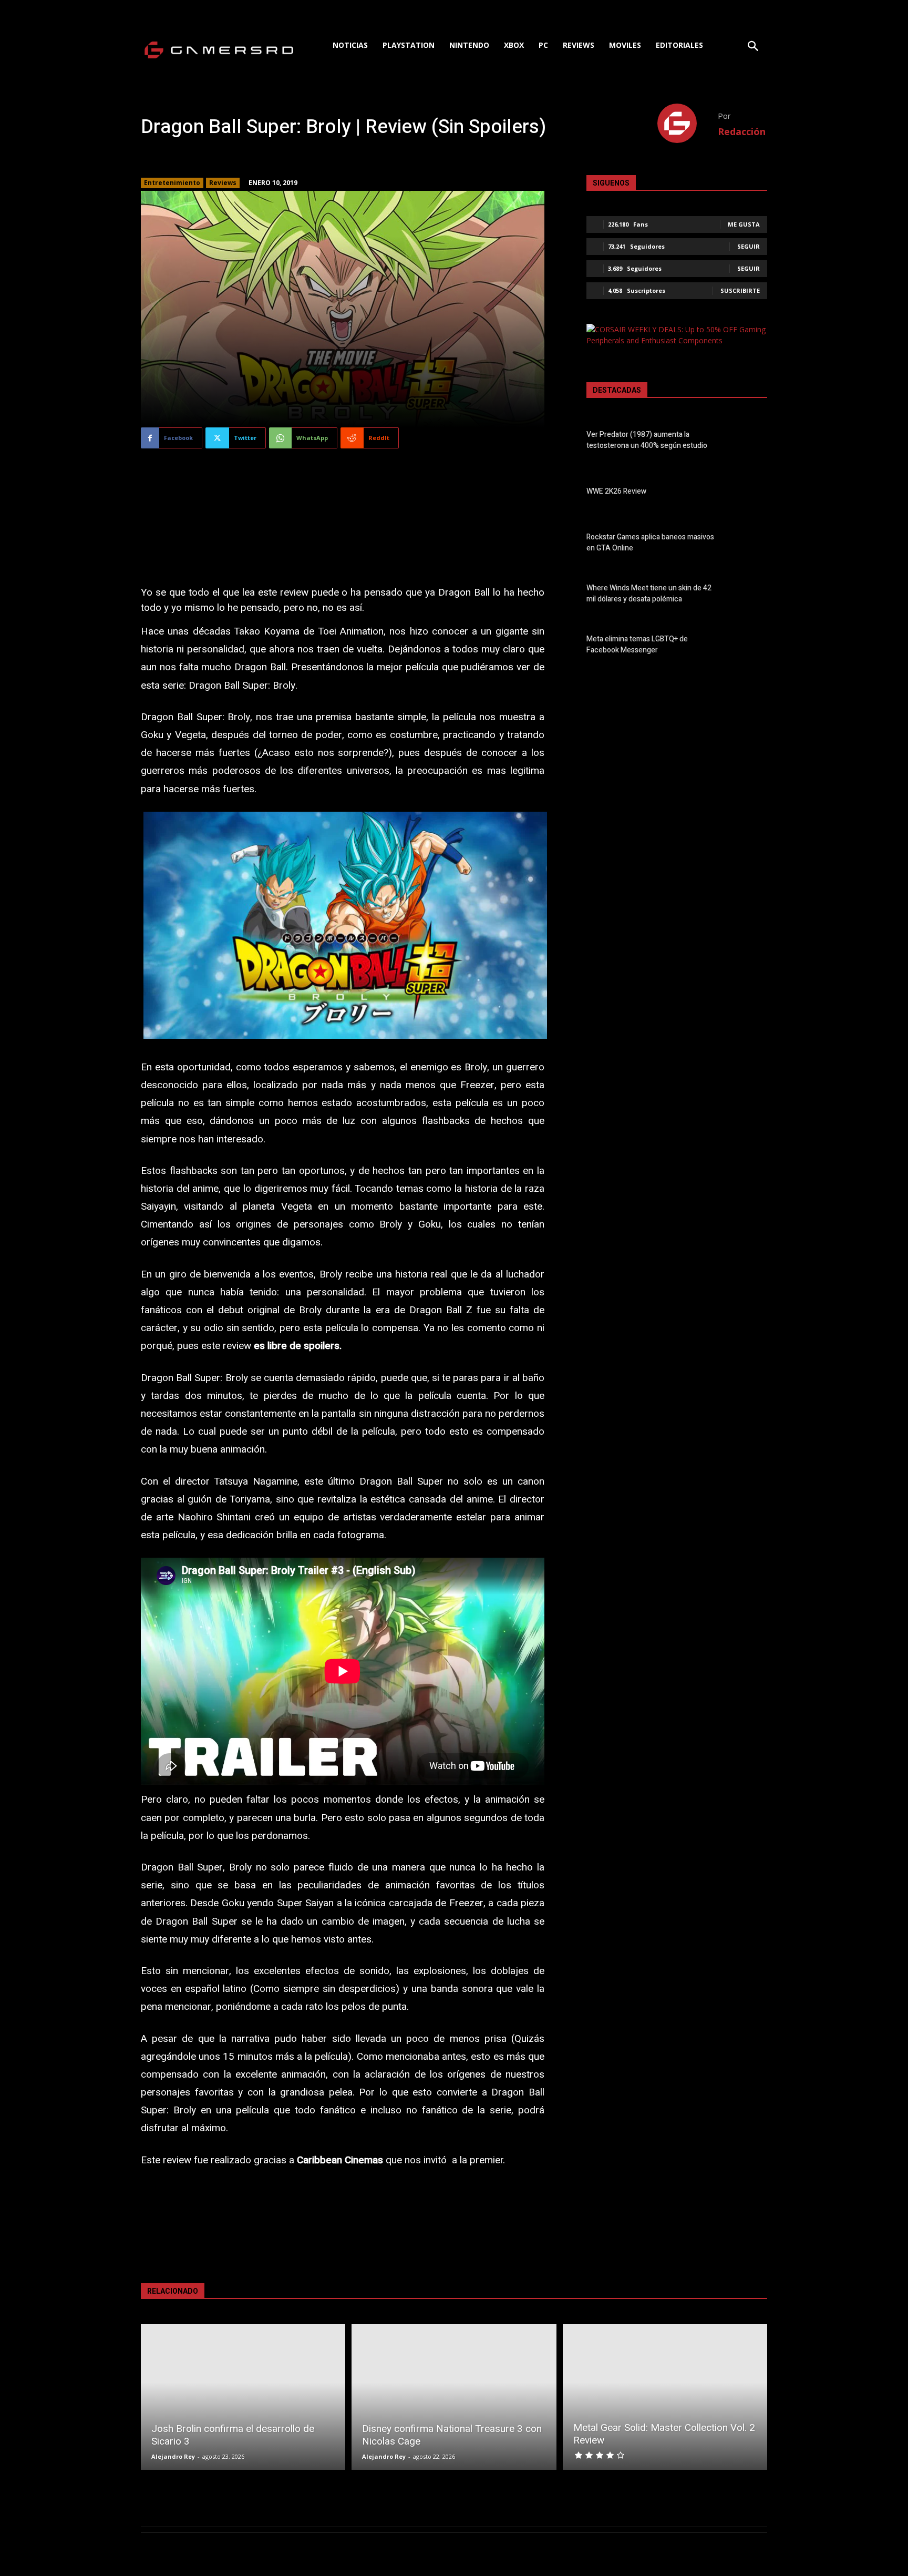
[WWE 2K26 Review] (749, 493)
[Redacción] (688, 123)
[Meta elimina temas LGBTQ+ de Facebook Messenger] (749, 647)
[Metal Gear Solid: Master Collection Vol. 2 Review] (665, 2397)
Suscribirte (740, 290)
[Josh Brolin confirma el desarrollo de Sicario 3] (243, 2397)
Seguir (749, 246)
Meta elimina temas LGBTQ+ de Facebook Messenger (637, 645)
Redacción (742, 131)
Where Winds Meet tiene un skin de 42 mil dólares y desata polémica (649, 594)
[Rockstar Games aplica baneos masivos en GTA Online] (749, 544)
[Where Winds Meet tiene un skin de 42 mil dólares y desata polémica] (749, 596)
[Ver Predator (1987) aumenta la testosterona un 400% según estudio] (749, 442)
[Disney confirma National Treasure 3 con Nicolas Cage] (454, 2397)
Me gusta (744, 224)
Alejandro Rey (173, 2456)
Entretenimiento (172, 183)
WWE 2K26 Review (616, 491)
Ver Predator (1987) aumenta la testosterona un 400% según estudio (647, 440)
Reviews (223, 183)
